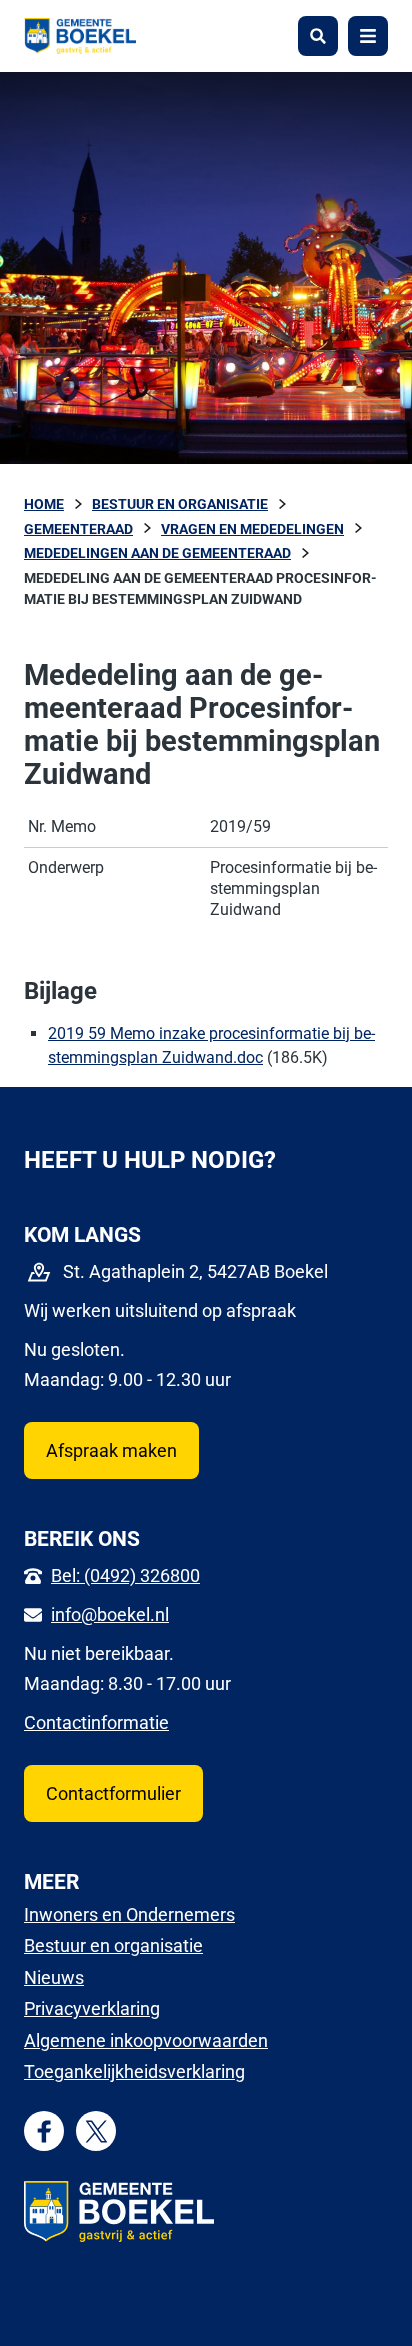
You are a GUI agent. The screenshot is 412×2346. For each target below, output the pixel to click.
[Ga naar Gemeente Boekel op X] (96, 2131)
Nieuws (54, 1977)
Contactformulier (113, 1793)
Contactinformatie (96, 1722)
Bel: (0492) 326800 (125, 1575)
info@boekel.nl (110, 1614)
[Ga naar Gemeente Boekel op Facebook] (44, 2131)
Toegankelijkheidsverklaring (134, 2071)
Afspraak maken (111, 1450)
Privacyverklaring (92, 2008)
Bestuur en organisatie (113, 1945)
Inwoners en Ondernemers (129, 1914)
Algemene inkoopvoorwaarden (146, 2040)
